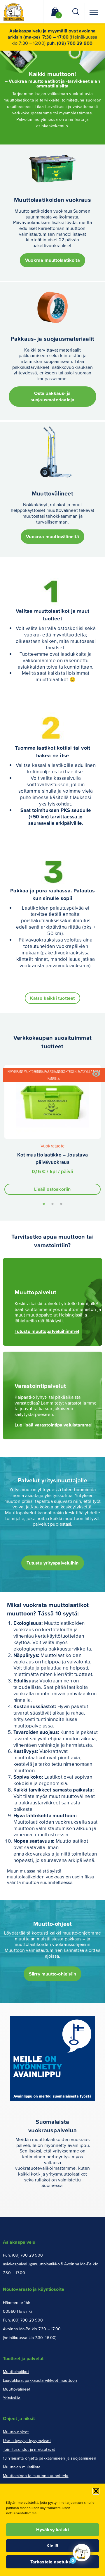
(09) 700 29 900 (75, 43)
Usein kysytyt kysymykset (27, 2440)
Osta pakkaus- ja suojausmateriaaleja (53, 396)
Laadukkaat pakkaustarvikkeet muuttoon (40, 2380)
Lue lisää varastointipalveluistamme (53, 1425)
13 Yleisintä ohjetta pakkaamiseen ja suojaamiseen (50, 2458)
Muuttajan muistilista (22, 2467)
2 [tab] (52, 1205)
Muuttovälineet (17, 2389)
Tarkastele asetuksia (53, 2562)
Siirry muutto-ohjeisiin (53, 1974)
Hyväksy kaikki (53, 2530)
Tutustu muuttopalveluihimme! (47, 1331)
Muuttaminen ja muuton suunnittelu (36, 2476)
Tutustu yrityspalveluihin (53, 1563)
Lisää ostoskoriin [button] (52, 1189)
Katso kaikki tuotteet (52, 998)
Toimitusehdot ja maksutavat (29, 2449)
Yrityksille (12, 2398)
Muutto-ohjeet (16, 2432)
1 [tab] (44, 1205)
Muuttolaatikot (16, 2371)
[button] (96, 2491)
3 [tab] (61, 1205)
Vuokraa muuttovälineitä (52, 537)
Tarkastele (96, 1074)
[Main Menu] (94, 12)
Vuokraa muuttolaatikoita (52, 260)
